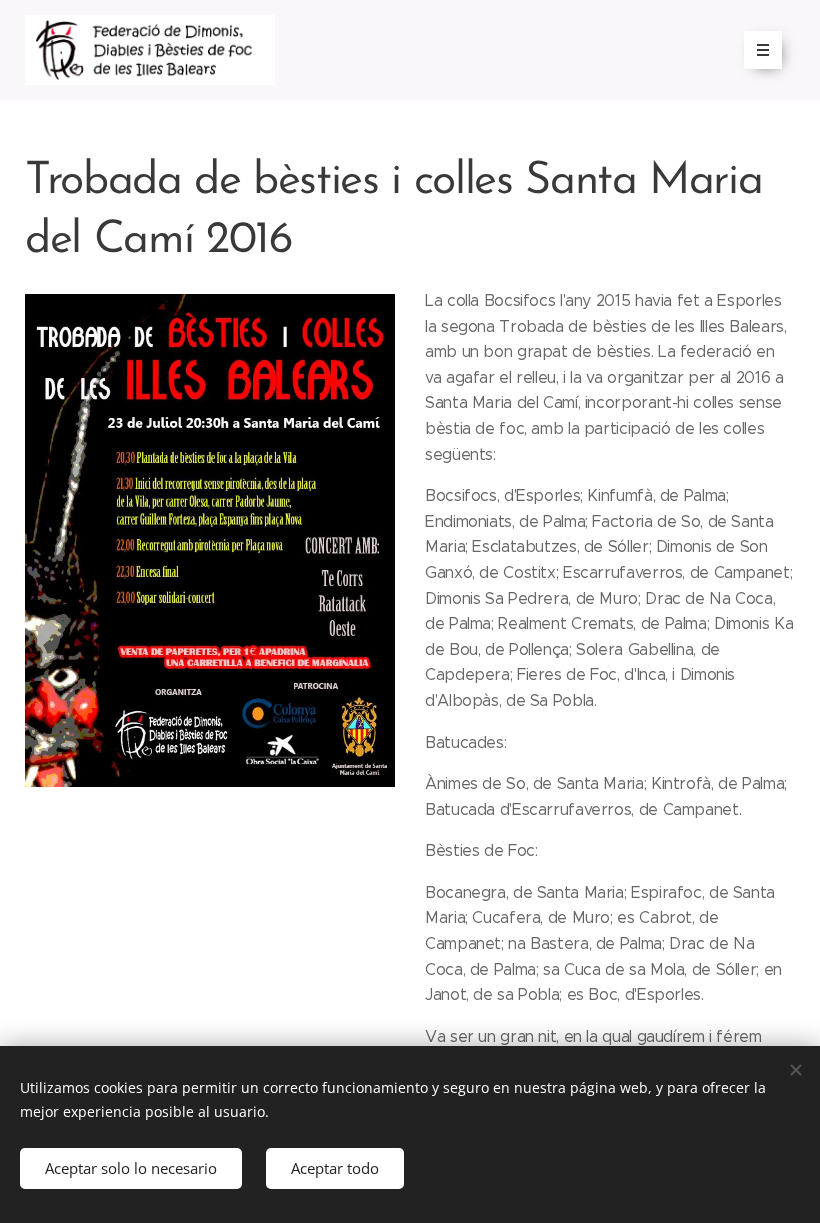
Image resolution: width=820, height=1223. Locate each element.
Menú (763, 50)
